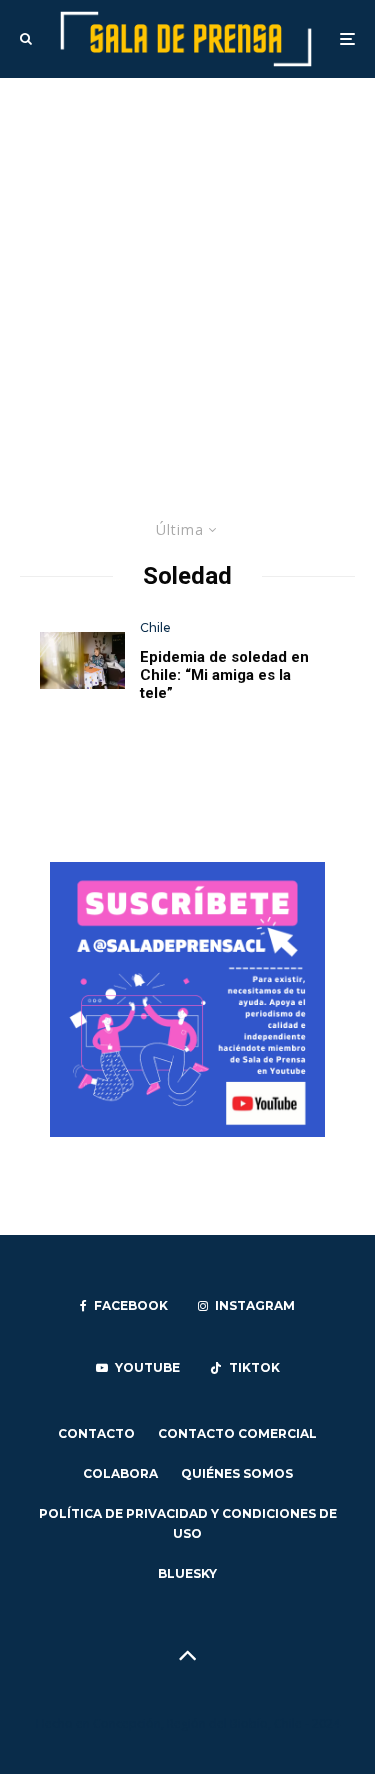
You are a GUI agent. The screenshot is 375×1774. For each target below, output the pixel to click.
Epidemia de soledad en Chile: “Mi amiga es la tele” (224, 675)
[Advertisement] (187, 275)
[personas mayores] (82, 660)
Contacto (96, 1433)
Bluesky (187, 1573)
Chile (155, 627)
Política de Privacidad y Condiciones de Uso (188, 1523)
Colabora (120, 1473)
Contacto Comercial (237, 1433)
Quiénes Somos (237, 1473)
